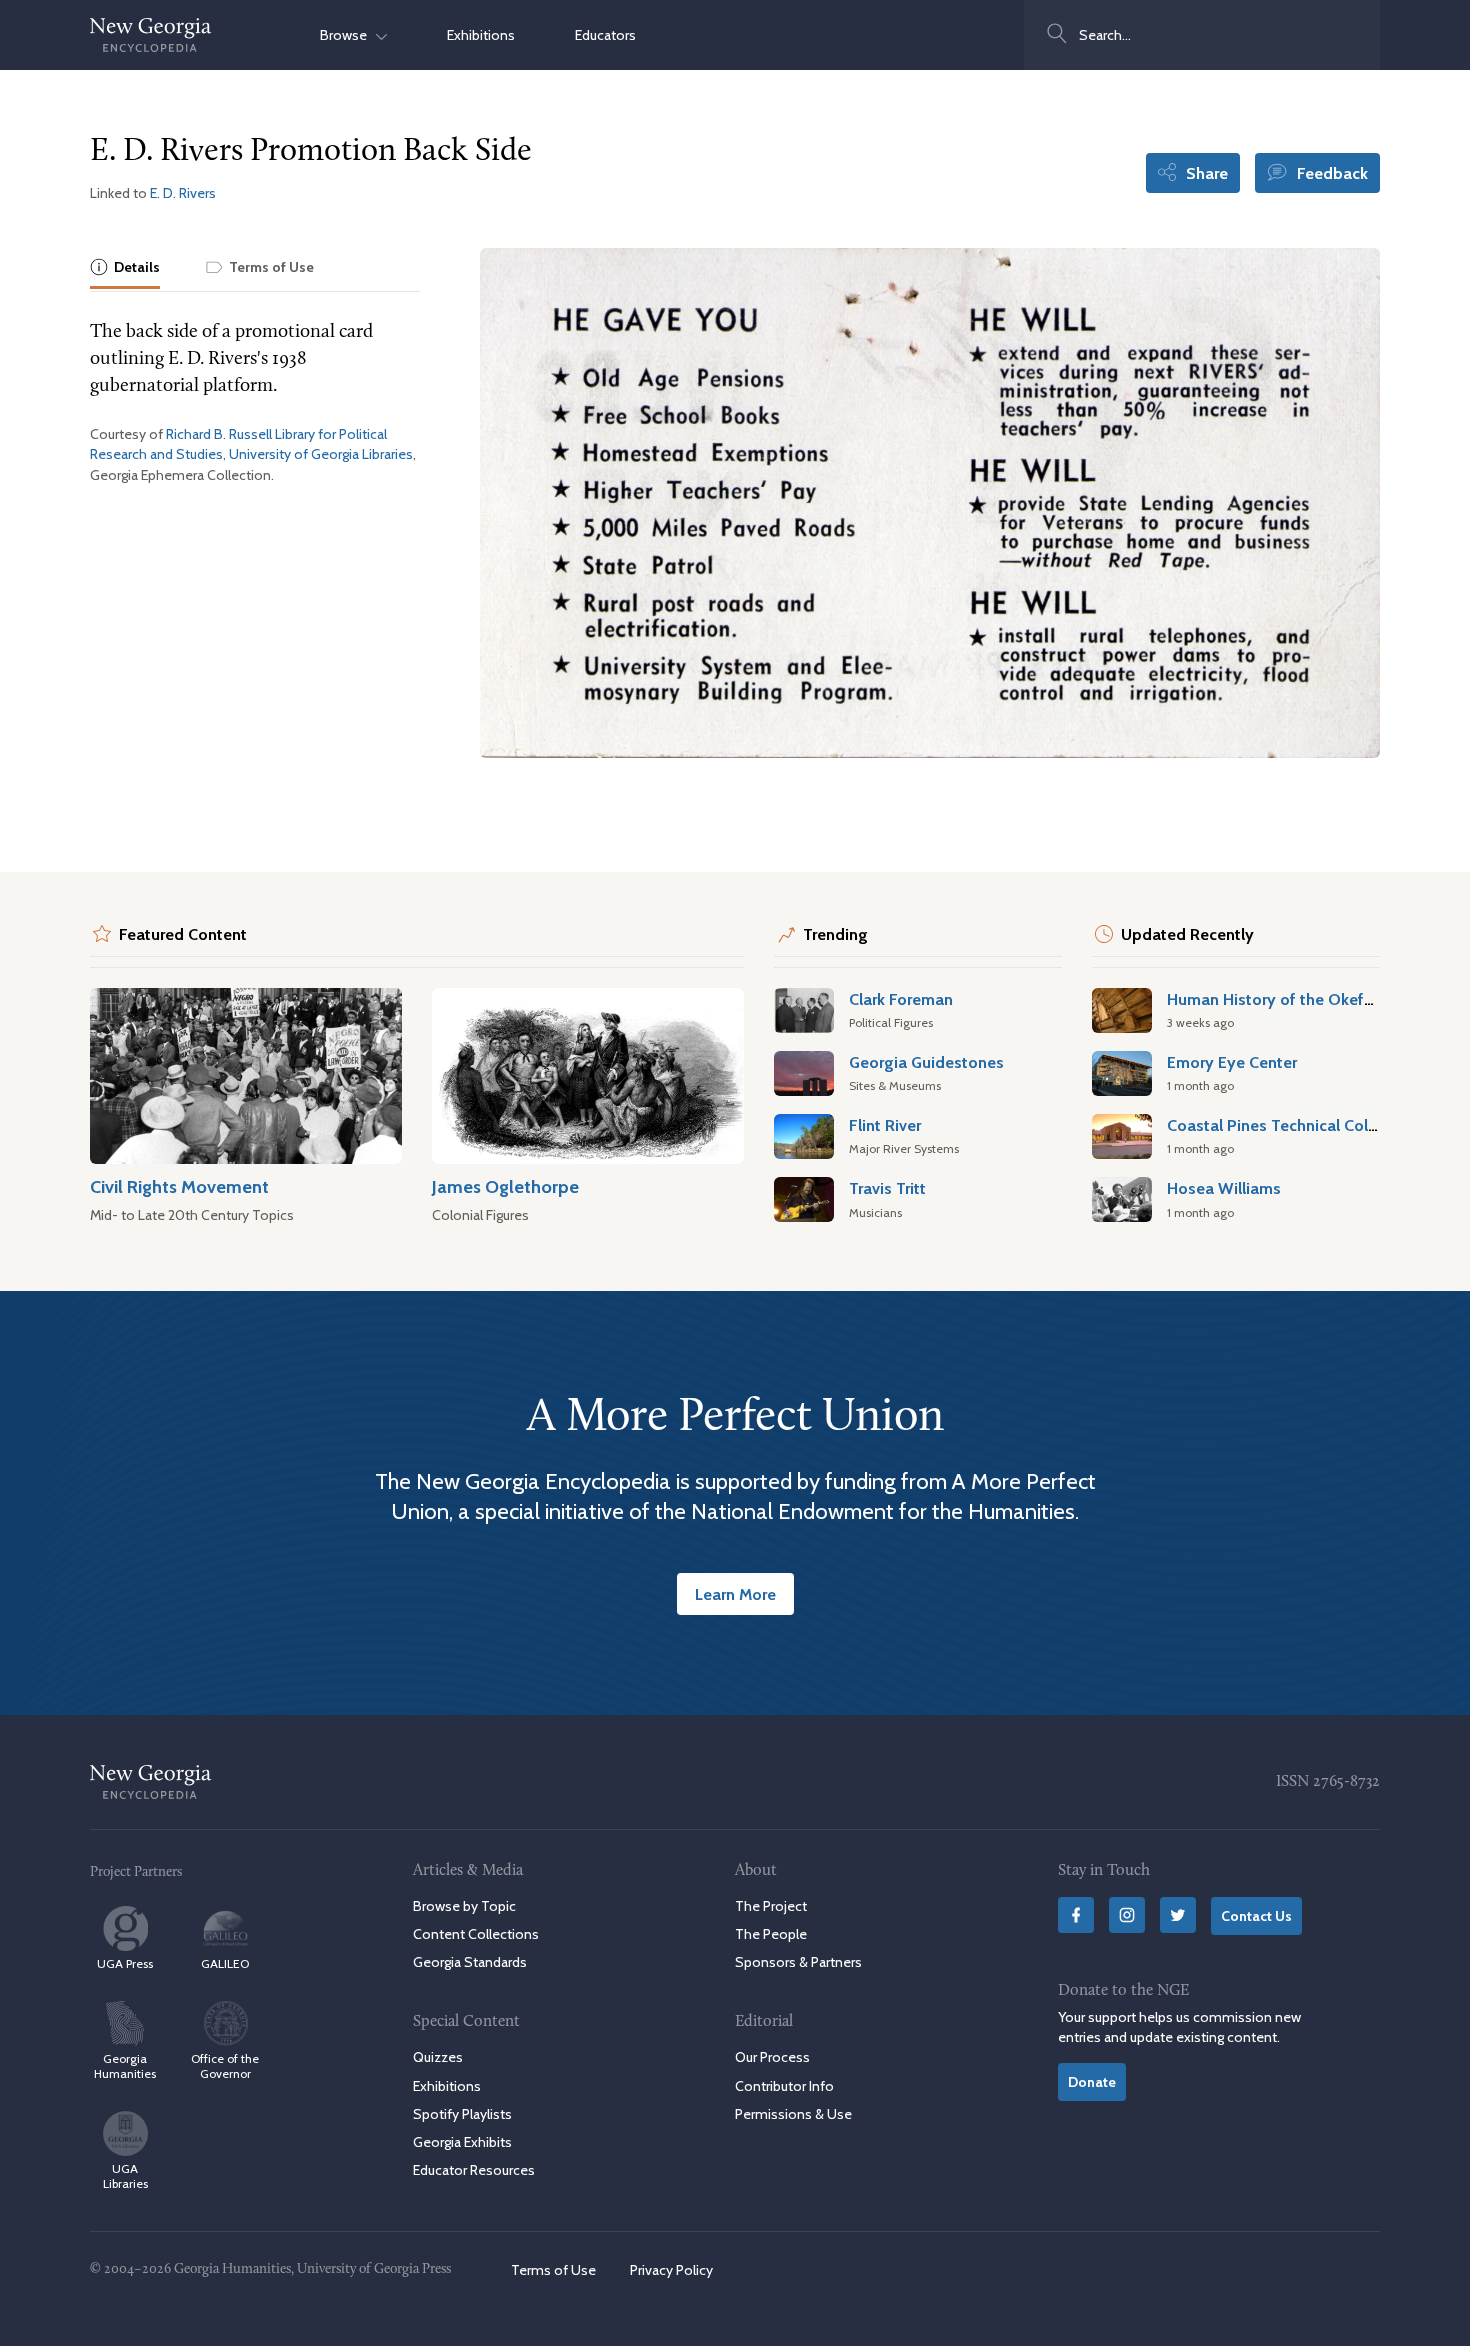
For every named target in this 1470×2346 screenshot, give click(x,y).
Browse (348, 35)
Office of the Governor (225, 2066)
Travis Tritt (887, 1188)
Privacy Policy (671, 2270)
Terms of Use (553, 2270)
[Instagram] (1127, 1915)
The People (771, 1934)
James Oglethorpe (505, 1186)
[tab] (125, 268)
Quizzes (438, 2057)
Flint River (885, 1125)
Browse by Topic (464, 1906)
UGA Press (125, 1963)
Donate (1092, 2082)
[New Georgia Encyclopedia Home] (151, 35)
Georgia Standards (470, 1962)
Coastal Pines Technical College (1283, 1125)
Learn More (735, 1594)
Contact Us (1256, 1916)
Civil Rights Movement (179, 1186)
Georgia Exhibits (462, 2142)
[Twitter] (1178, 1915)
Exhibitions (481, 35)
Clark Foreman (901, 999)
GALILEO (225, 1963)
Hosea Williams (1224, 1188)
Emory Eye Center (1232, 1062)
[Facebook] (1076, 1915)
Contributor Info (784, 2086)
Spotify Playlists (462, 2114)
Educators (605, 35)
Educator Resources (474, 2170)
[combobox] (1202, 35)
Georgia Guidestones (926, 1062)
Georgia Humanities (125, 2066)
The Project (771, 1906)
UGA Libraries (125, 2176)
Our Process (772, 2057)
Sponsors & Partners (798, 1962)
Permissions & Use (793, 2114)
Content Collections (476, 1934)
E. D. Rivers (183, 193)
